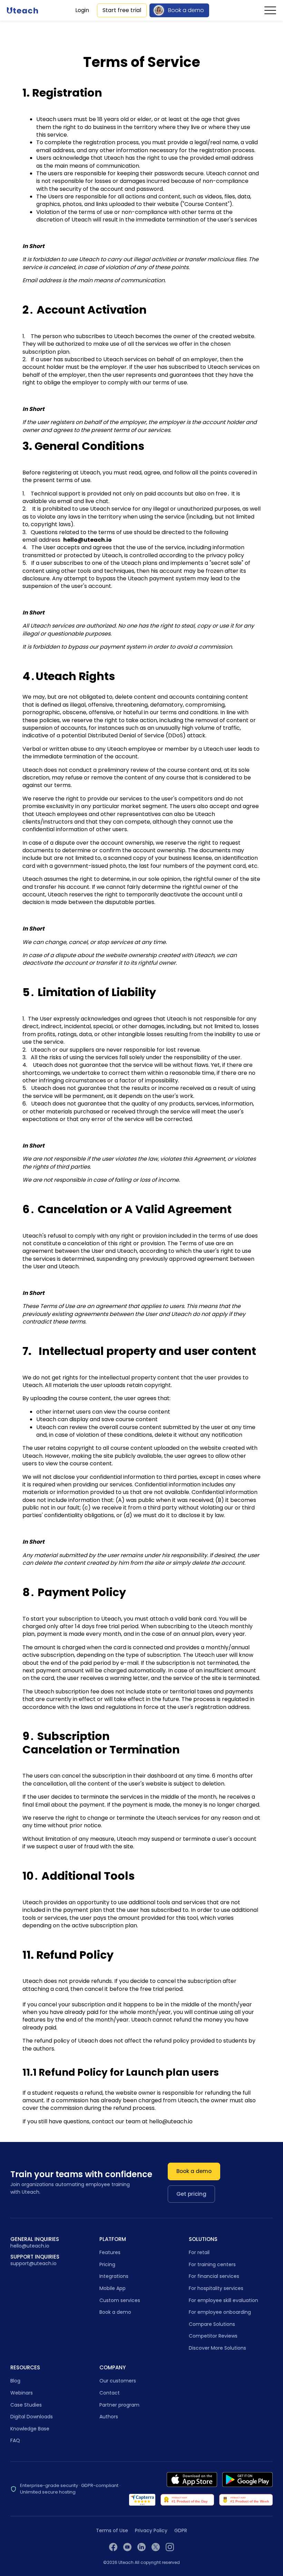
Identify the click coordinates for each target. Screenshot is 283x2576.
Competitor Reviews (213, 2336)
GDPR (181, 2531)
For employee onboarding (220, 2312)
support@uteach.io (33, 2264)
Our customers (118, 2381)
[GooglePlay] (247, 2480)
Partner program (119, 2405)
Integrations (114, 2276)
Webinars (22, 2393)
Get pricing (191, 2194)
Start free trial (122, 10)
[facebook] (113, 2547)
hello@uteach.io (30, 2246)
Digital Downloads (32, 2417)
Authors (109, 2417)
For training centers (212, 2264)
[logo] (22, 10)
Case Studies (26, 2405)
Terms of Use (112, 2531)
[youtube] (127, 2547)
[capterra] (142, 2500)
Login (82, 10)
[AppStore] (192, 2480)
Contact (110, 2393)
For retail (199, 2252)
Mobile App (113, 2288)
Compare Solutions (212, 2324)
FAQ (15, 2440)
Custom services (120, 2300)
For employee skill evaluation (223, 2300)
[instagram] (170, 2547)
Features (110, 2252)
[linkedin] (141, 2547)
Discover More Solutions (217, 2348)
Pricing (107, 2264)
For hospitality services (216, 2288)
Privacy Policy (151, 2531)
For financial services (214, 2276)
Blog (15, 2381)
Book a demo (186, 10)
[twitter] (156, 2547)
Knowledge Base (30, 2429)
